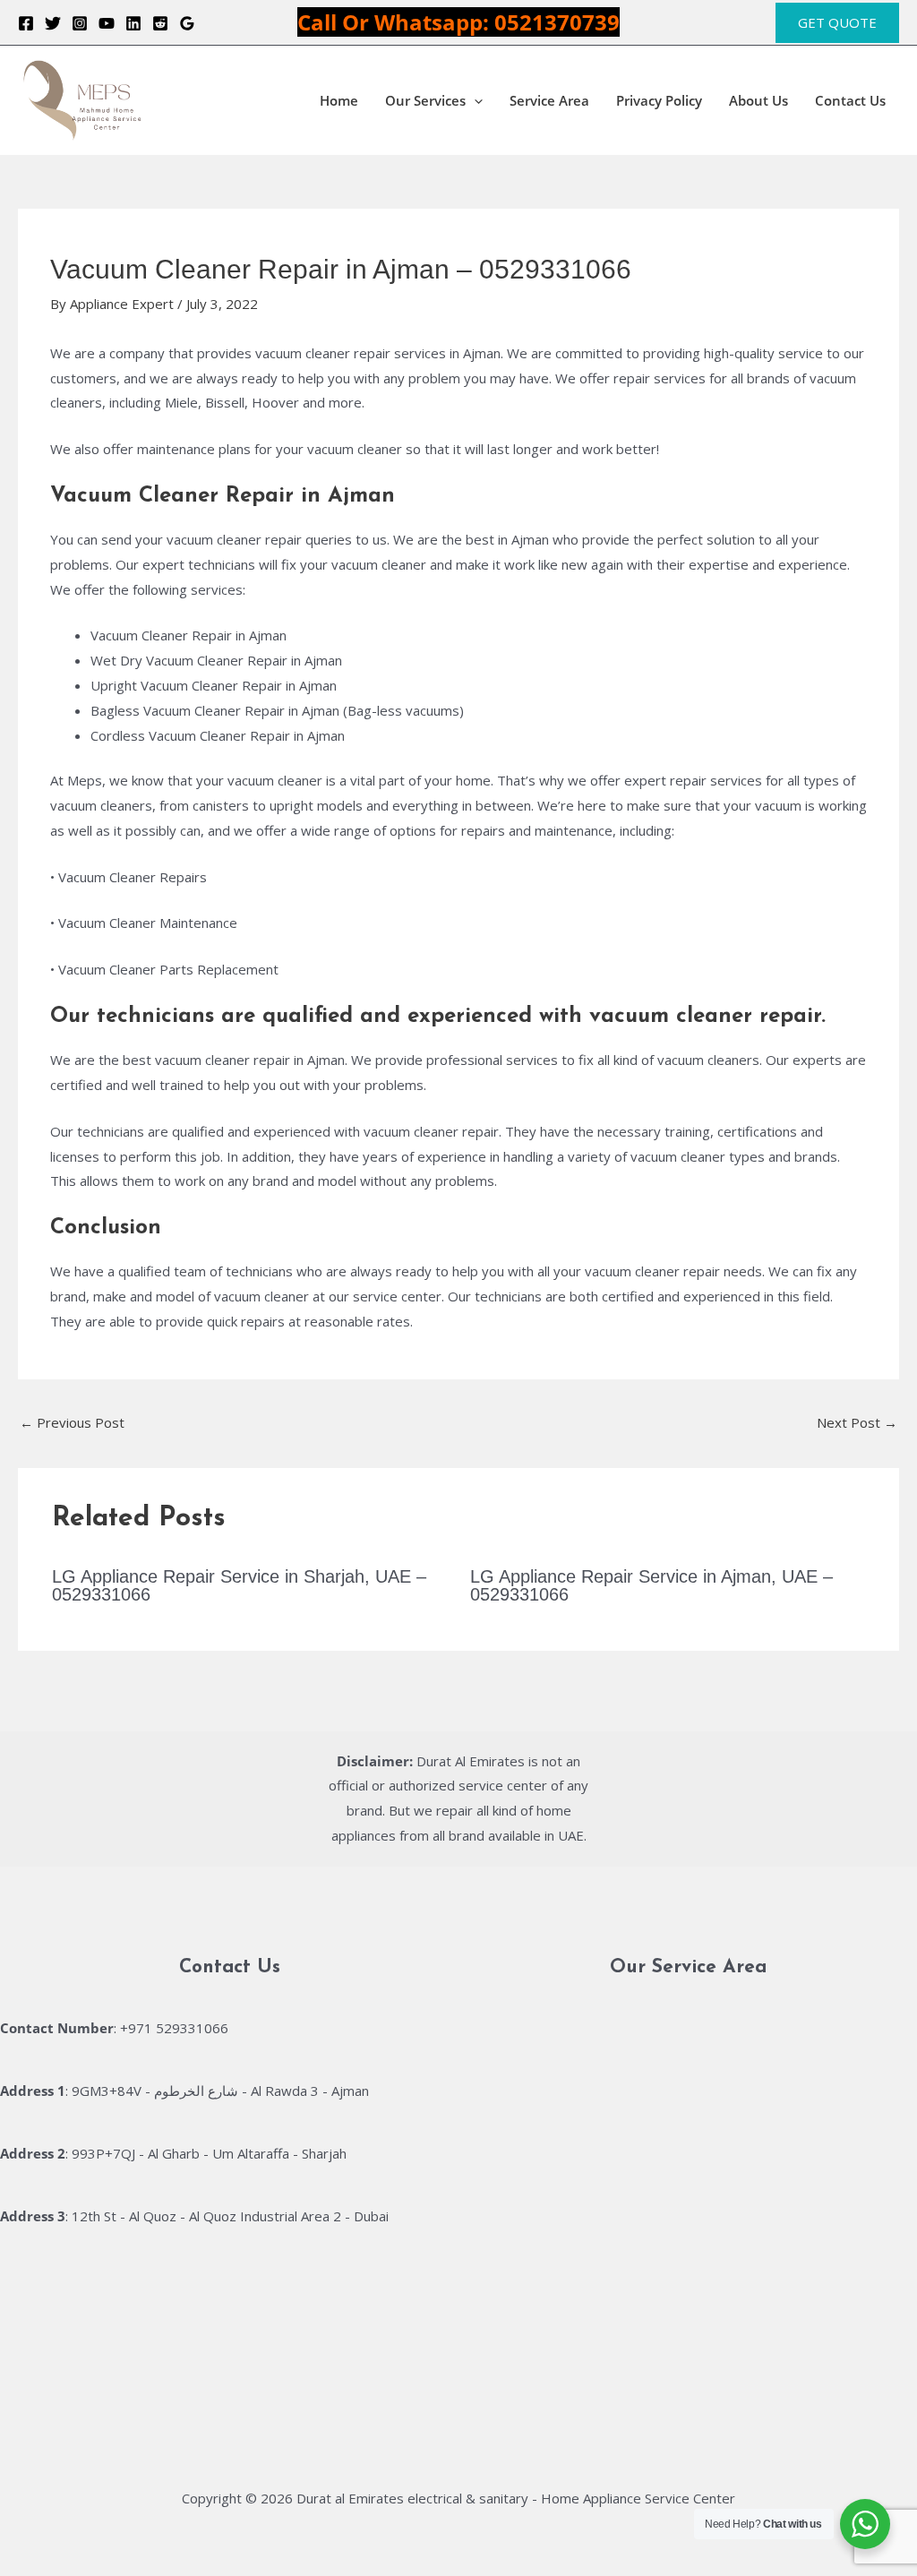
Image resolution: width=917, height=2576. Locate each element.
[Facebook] (26, 23)
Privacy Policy (659, 100)
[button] (837, 23)
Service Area (549, 100)
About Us (758, 100)
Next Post (857, 1422)
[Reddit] (160, 23)
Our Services (425, 100)
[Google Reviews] (187, 23)
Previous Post (72, 1422)
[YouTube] (107, 23)
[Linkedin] (133, 23)
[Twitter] (53, 23)
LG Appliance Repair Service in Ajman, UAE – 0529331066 (651, 1585)
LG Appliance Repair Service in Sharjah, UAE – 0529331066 (239, 1585)
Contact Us (850, 100)
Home (339, 100)
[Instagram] (80, 23)
